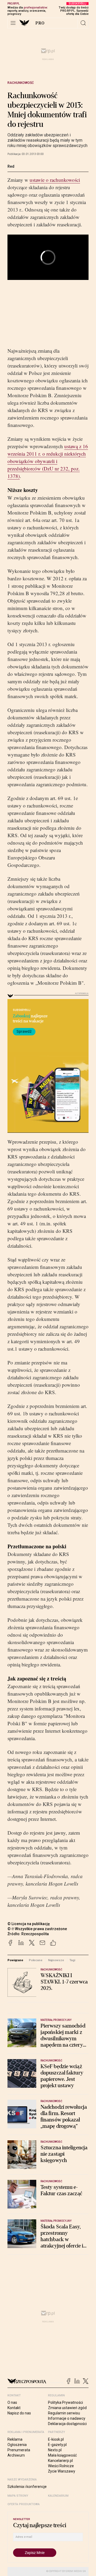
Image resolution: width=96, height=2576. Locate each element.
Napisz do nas (19, 2413)
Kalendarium (58, 2496)
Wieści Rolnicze (61, 2466)
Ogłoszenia (17, 2445)
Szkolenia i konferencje (27, 2487)
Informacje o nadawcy (67, 2418)
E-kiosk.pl (56, 2439)
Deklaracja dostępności (67, 2424)
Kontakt (14, 2408)
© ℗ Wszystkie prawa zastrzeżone (37, 1929)
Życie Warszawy (62, 2471)
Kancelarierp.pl (60, 2461)
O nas (12, 2402)
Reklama (15, 2439)
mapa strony (18, 2496)
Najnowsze (56, 1960)
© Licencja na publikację (29, 1924)
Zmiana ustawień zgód (67, 2408)
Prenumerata (19, 2450)
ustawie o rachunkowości (55, 180)
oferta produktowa (24, 2504)
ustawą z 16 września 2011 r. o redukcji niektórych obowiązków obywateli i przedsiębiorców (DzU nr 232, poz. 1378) (48, 461)
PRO (40, 23)
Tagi (72, 1960)
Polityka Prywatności (65, 2402)
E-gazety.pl (57, 2445)
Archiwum (16, 2455)
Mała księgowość (62, 2455)
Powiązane (15, 1960)
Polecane (36, 1960)
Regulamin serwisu (64, 2413)
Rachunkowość (21, 83)
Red (11, 166)
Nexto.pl (55, 2450)
